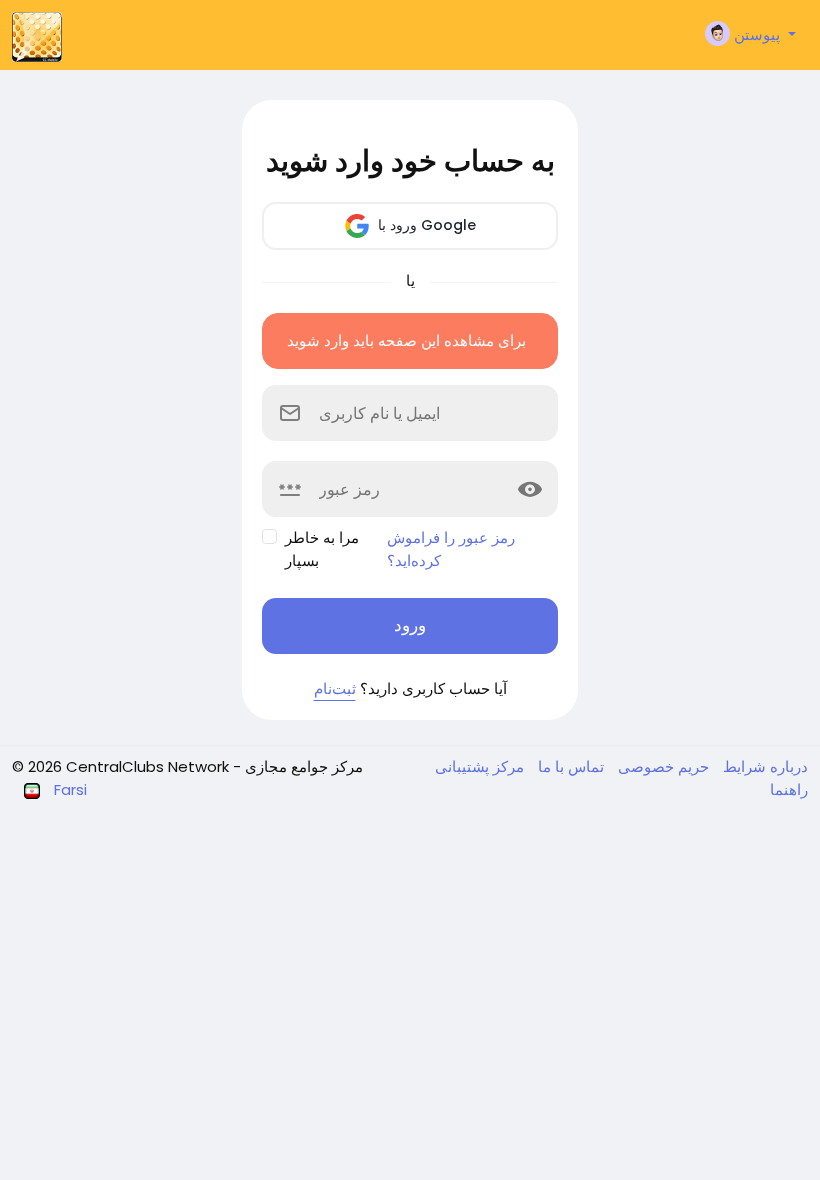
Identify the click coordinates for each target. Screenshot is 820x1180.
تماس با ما (569, 766)
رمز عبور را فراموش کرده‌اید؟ (451, 549)
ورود (410, 625)
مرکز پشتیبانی (479, 766)
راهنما (789, 789)
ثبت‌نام (335, 688)
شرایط (742, 766)
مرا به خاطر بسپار (322, 549)
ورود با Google (425, 225)
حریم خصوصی (661, 766)
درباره (787, 766)
